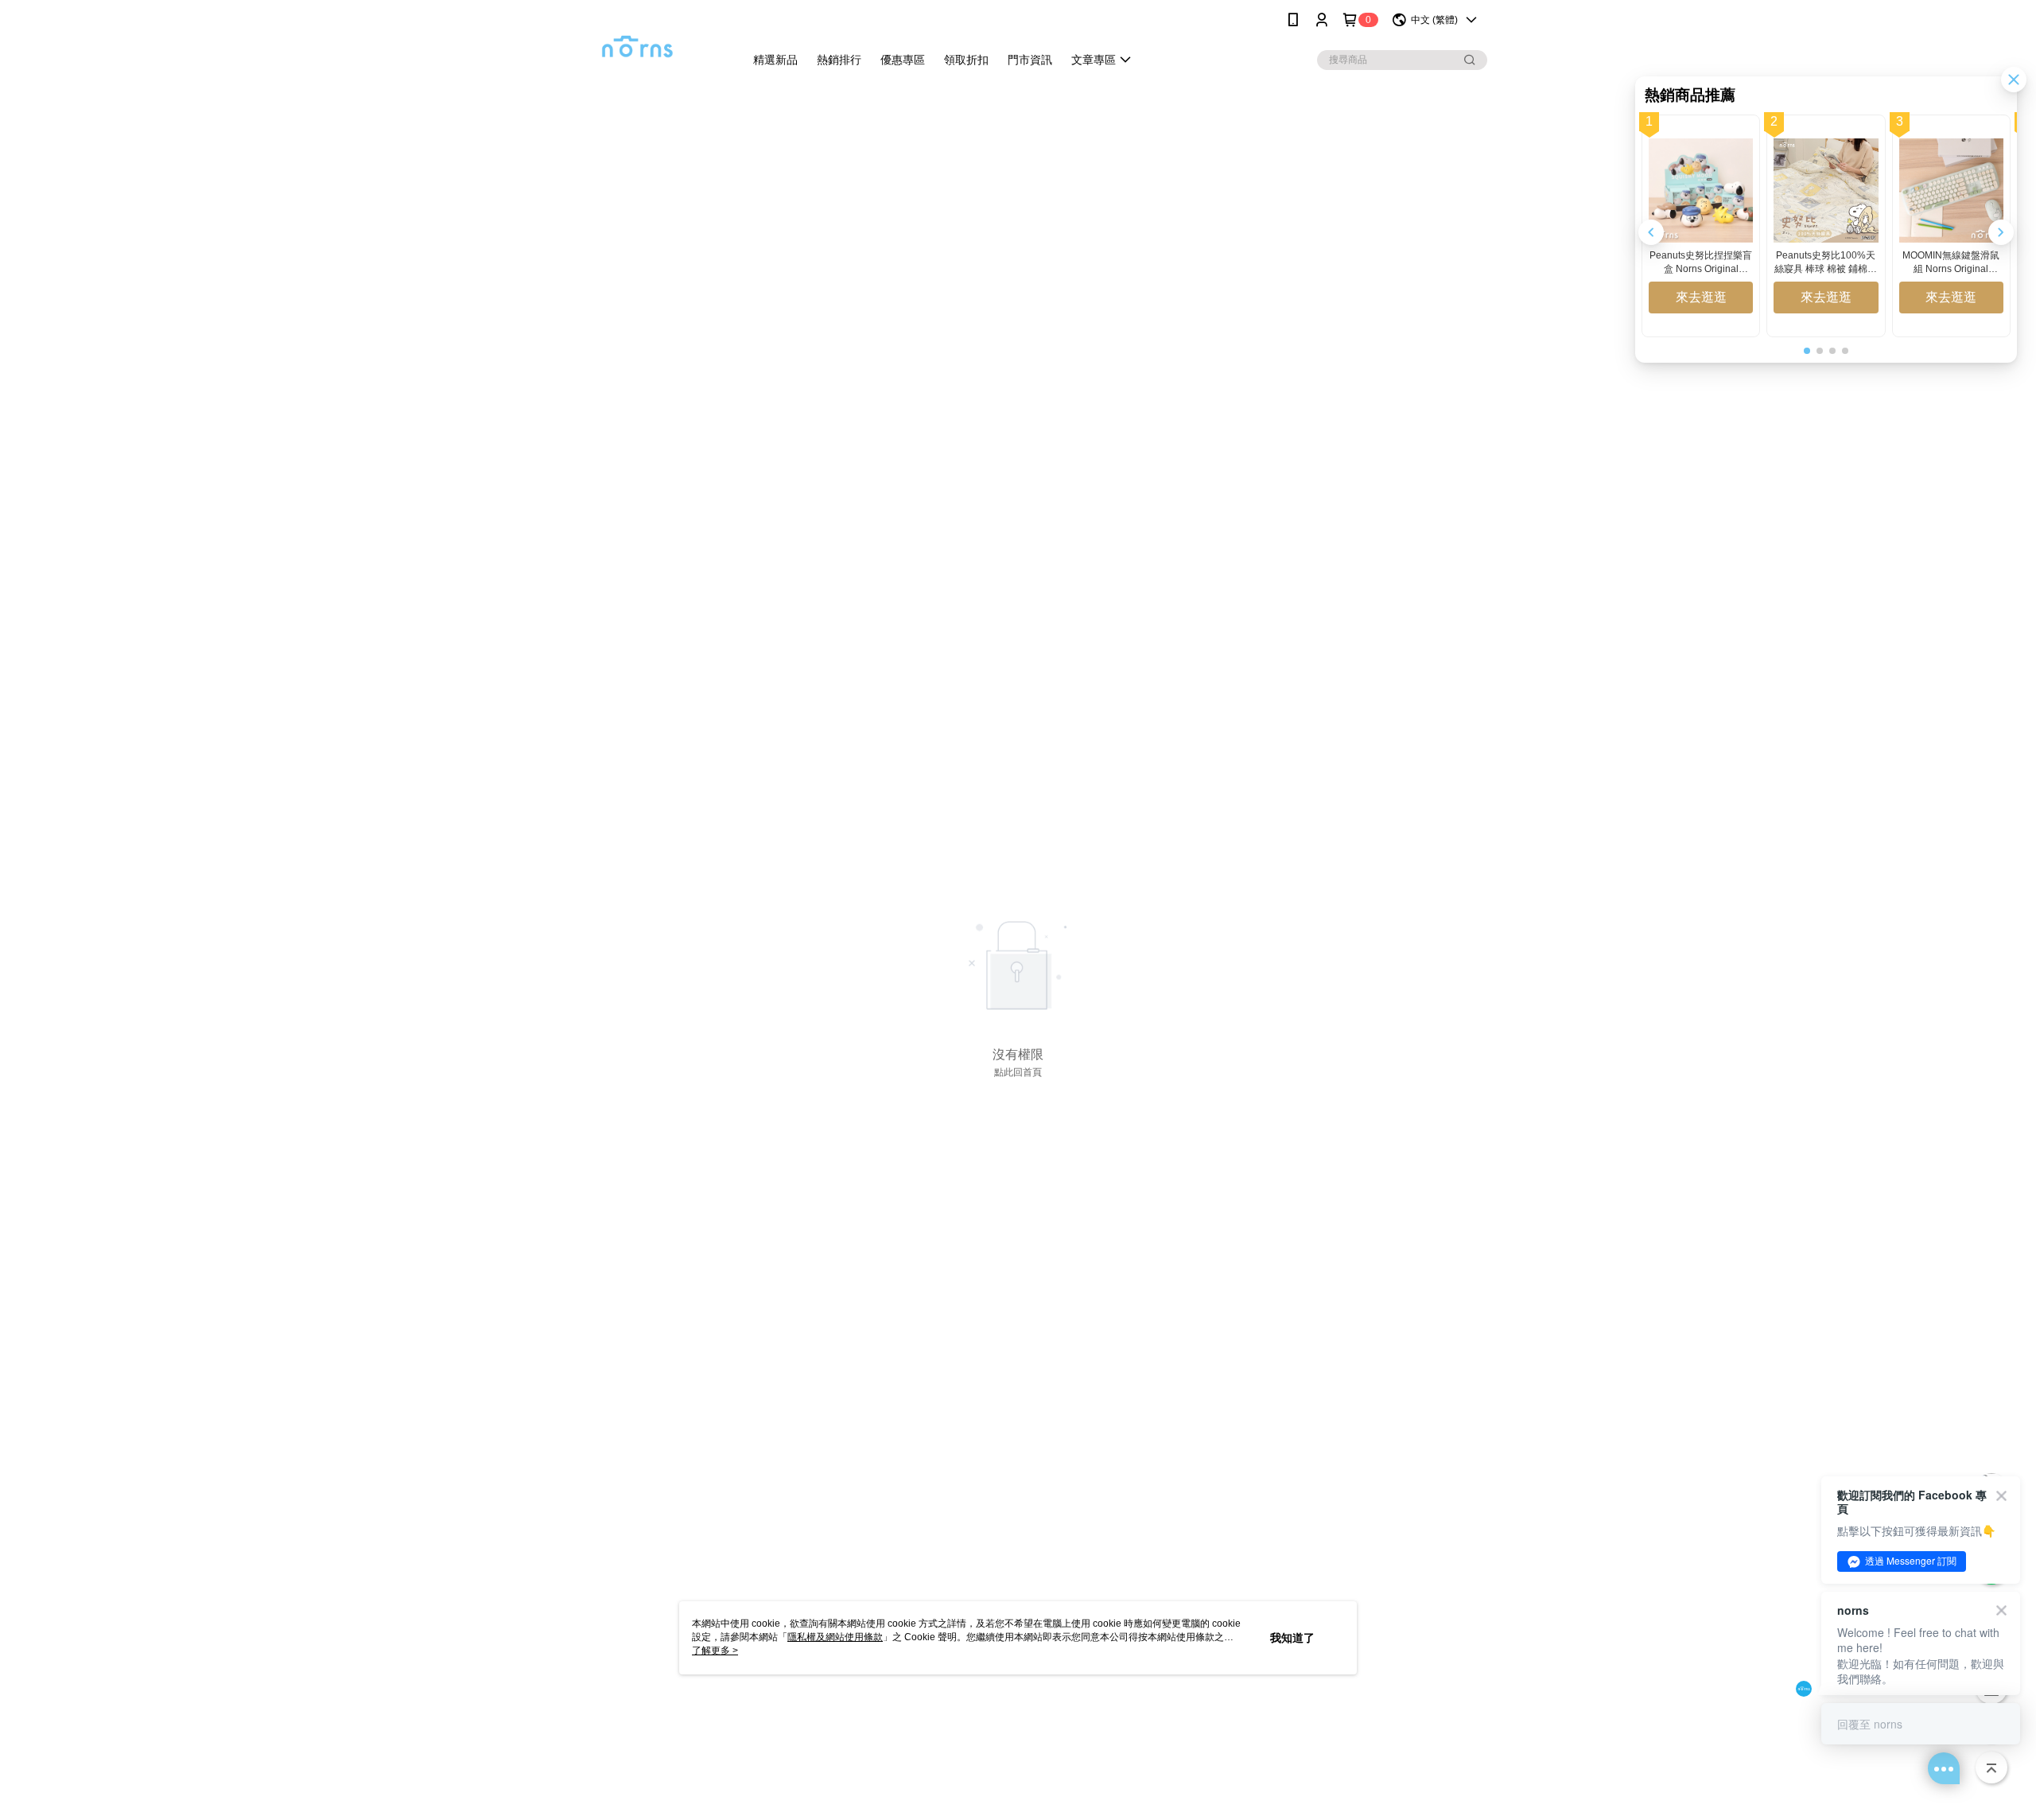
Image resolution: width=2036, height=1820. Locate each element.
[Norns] (637, 42)
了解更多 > (715, 1651)
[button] (2001, 232)
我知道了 (1292, 1638)
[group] (1701, 226)
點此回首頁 (1018, 1072)
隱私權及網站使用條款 (835, 1637)
